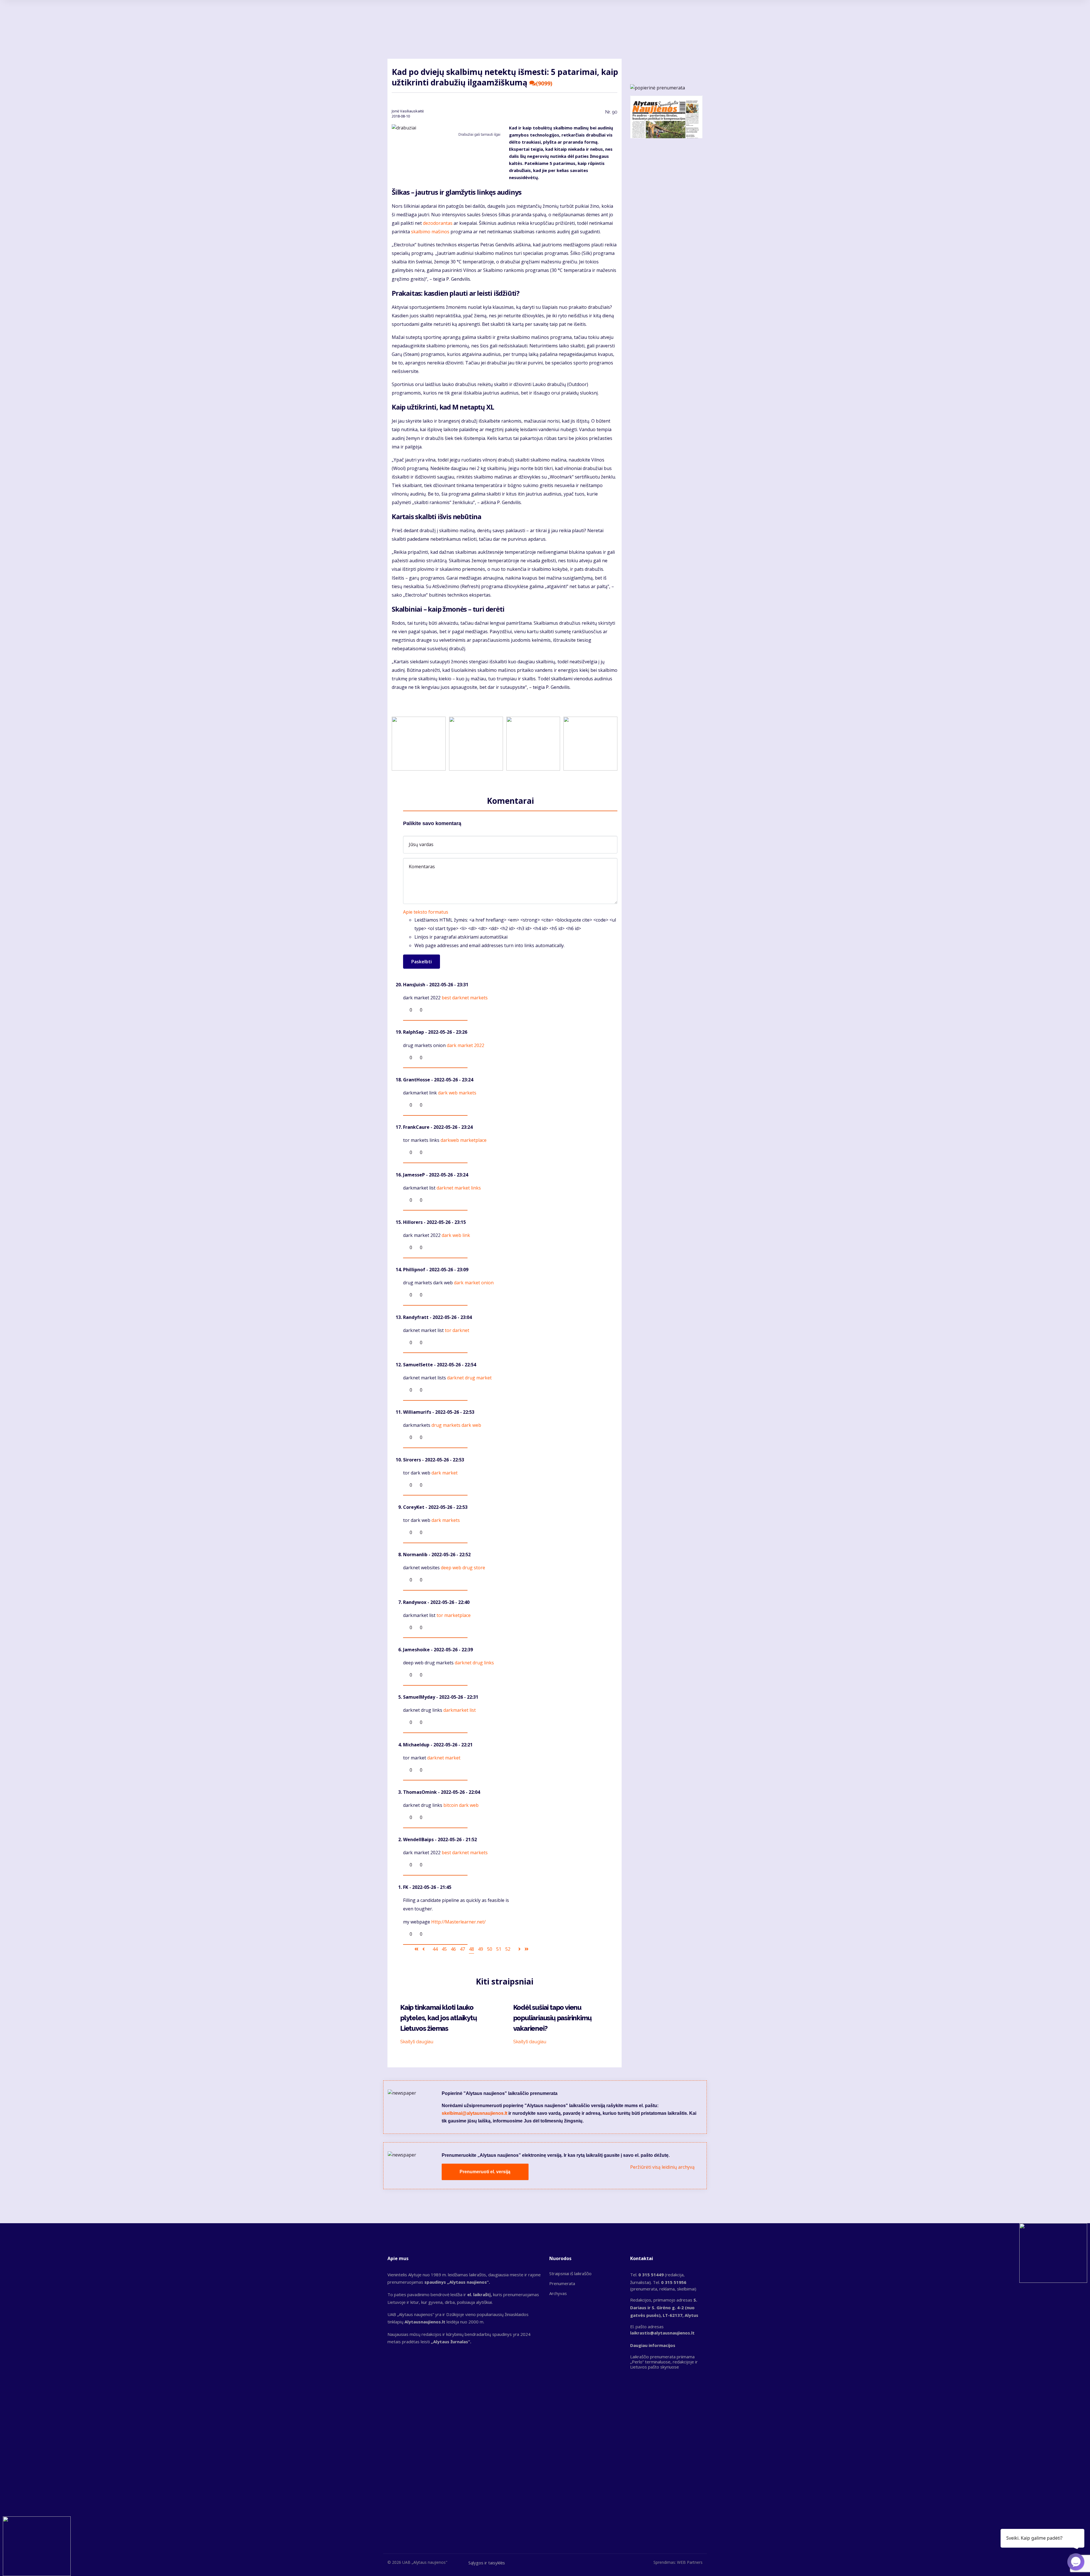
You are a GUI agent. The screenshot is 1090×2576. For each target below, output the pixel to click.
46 (453, 1949)
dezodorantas (438, 223)
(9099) (544, 83)
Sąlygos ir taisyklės (487, 2563)
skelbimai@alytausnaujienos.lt (474, 2113)
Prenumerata (562, 2283)
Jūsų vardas (421, 844)
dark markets (446, 1520)
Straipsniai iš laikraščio (570, 2273)
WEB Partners (690, 2562)
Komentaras (422, 867)
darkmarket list (460, 1710)
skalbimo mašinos (430, 232)
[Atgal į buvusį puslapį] (424, 1949)
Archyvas (558, 2293)
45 (444, 1949)
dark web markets (457, 1093)
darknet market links (459, 1188)
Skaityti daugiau (417, 2042)
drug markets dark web (456, 1425)
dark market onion (474, 1283)
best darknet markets (465, 998)
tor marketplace (454, 1615)
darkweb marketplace (464, 1140)
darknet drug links (474, 1663)
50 (490, 1949)
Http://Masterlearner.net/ (458, 1922)
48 (471, 1949)
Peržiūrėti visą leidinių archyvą (662, 2167)
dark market (445, 1473)
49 (481, 1949)
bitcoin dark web (461, 1805)
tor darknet (457, 1330)
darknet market (444, 1758)
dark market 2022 (466, 1045)
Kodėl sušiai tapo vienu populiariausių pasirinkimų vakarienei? (552, 2018)
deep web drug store (463, 1568)
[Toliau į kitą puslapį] (519, 1949)
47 (462, 1949)
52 (508, 1949)
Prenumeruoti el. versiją (485, 2172)
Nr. (611, 112)
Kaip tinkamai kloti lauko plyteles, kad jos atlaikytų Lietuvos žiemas (439, 2018)
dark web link (456, 1235)
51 (499, 1949)
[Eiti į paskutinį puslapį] (527, 1949)
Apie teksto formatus (426, 912)
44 (435, 1949)
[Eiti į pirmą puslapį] (416, 1949)
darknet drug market (469, 1378)
